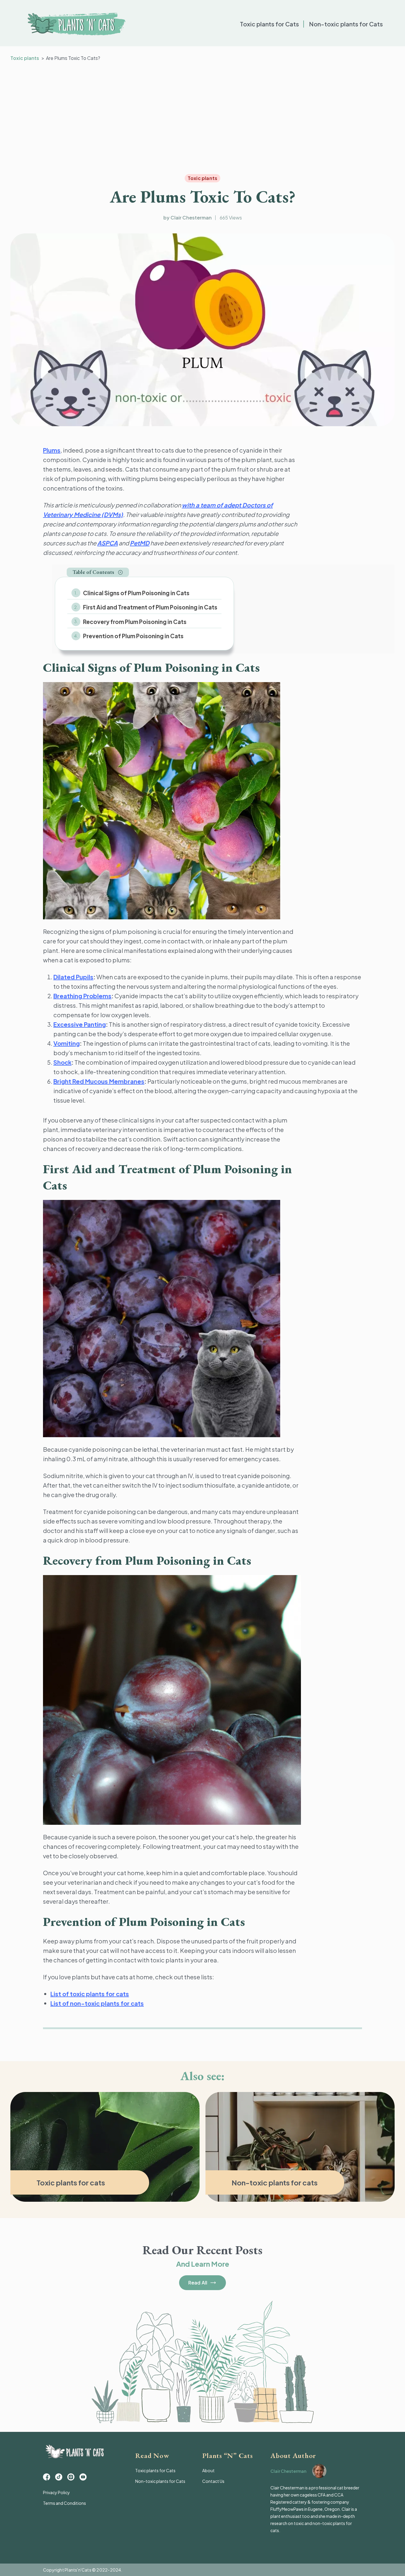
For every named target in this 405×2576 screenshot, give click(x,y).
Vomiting (67, 1043)
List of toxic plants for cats (90, 1994)
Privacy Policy (56, 2492)
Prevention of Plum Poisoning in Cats (133, 636)
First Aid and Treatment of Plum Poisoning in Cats (150, 607)
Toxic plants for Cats (269, 24)
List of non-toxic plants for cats (97, 2003)
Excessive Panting (80, 1024)
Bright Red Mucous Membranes (99, 1081)
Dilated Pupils (73, 977)
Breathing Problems (82, 996)
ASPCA (107, 543)
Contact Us (213, 2481)
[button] (98, 572)
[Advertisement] (203, 118)
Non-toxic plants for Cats (346, 24)
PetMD (140, 543)
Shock (62, 1062)
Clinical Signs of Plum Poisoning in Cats (136, 593)
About (208, 2470)
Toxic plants (25, 58)
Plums (52, 450)
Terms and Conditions (64, 2503)
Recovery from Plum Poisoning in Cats (135, 622)
